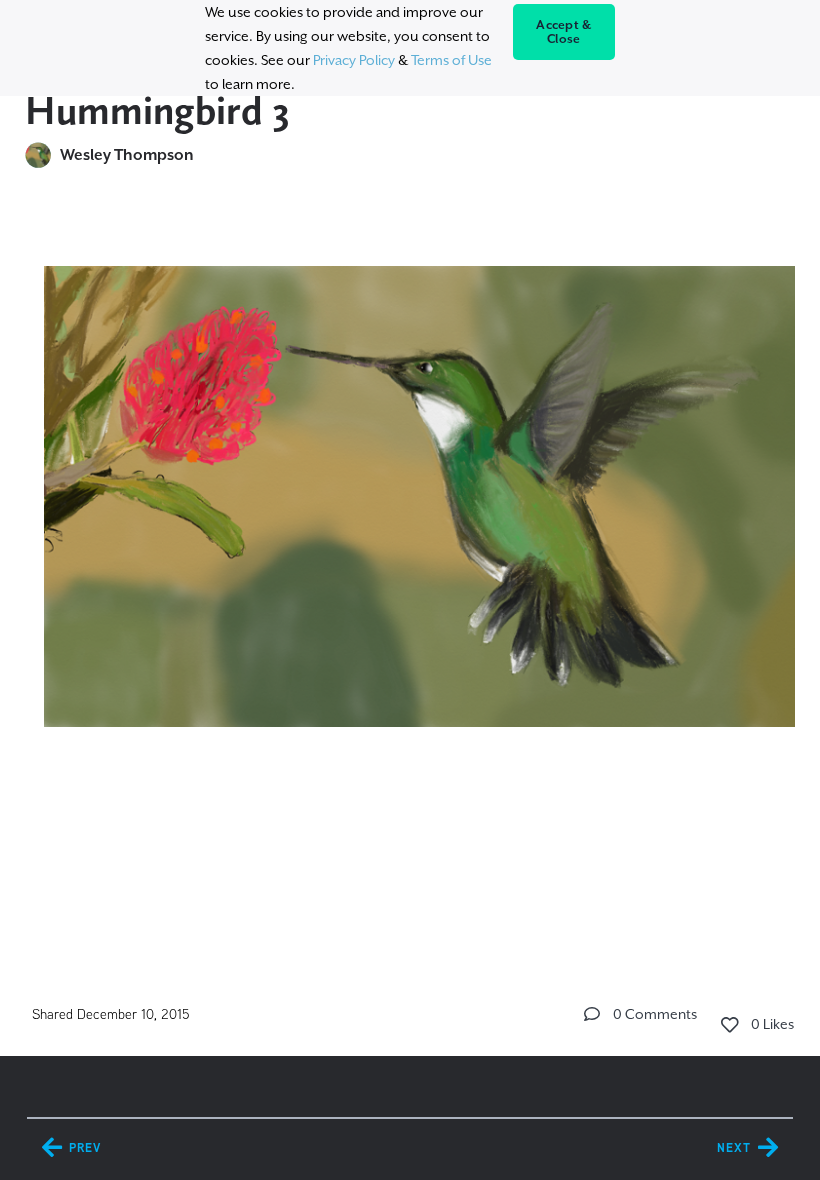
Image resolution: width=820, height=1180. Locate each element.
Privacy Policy (354, 60)
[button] (592, 1014)
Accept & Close (563, 32)
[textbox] (410, 487)
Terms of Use (451, 60)
